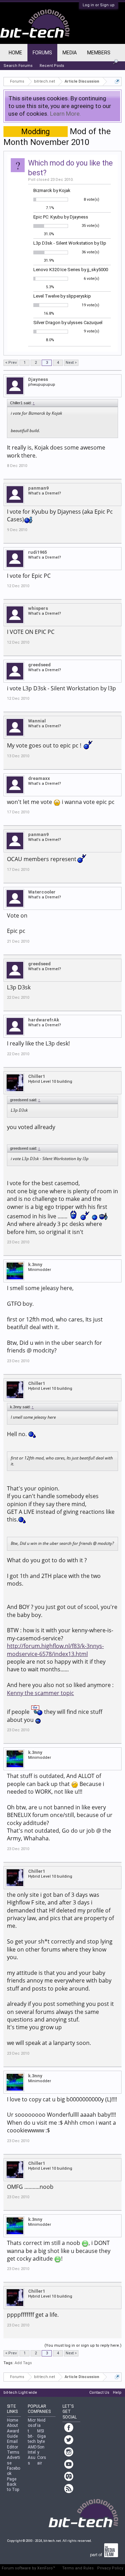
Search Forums (18, 66)
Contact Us (99, 2393)
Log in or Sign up (99, 5)
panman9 (38, 488)
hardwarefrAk (44, 1020)
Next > (71, 363)
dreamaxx (39, 778)
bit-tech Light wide (20, 2393)
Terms (13, 2452)
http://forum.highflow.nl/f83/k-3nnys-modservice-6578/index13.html (55, 1650)
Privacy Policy (110, 2568)
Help (117, 2393)
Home (15, 53)
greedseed (39, 665)
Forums (42, 53)
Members (99, 53)
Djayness (38, 379)
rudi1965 (37, 552)
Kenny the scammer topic (40, 1693)
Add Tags (23, 2363)
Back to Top (13, 2487)
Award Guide (13, 2434)
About (12, 2425)
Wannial (37, 721)
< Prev (11, 363)
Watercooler (42, 892)
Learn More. (65, 114)
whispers (38, 608)
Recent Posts (52, 66)
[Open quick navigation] (117, 81)
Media (70, 53)
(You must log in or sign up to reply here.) (83, 2345)
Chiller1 (37, 1076)
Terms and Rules (78, 2568)
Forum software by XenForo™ (28, 2568)
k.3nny (35, 1264)
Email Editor (12, 2444)
